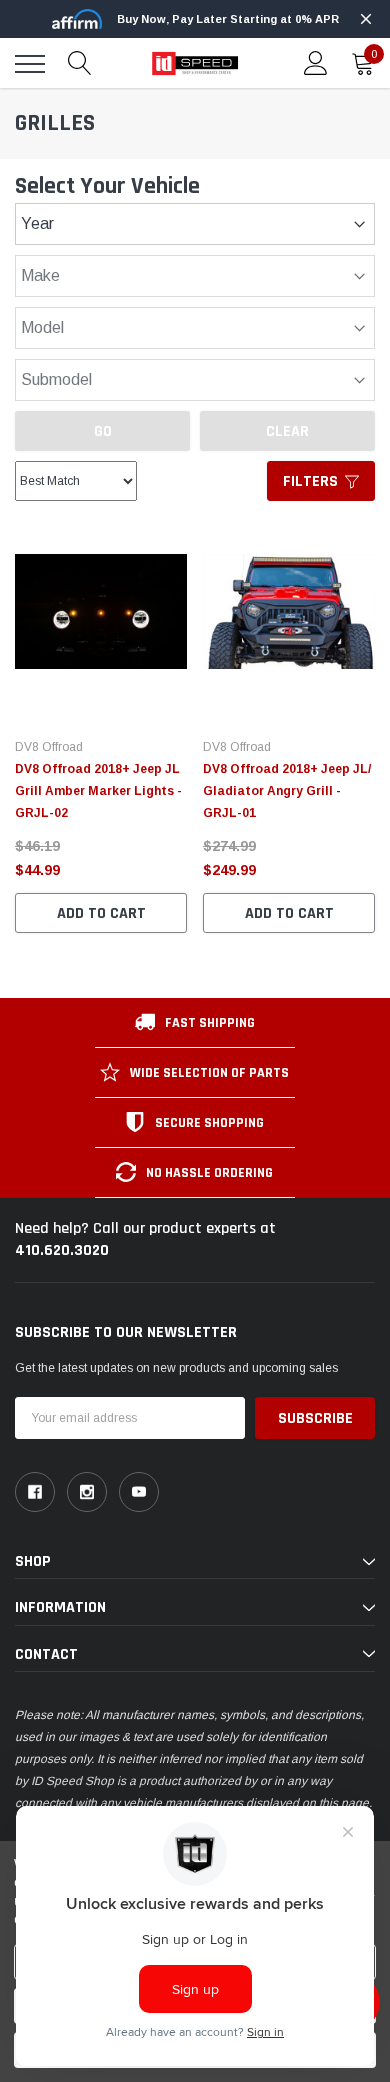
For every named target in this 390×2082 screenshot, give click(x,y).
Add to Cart (101, 913)
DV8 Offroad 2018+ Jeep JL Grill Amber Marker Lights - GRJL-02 (98, 791)
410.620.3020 (62, 1250)
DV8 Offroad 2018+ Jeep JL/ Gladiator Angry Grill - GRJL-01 (287, 791)
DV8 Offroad (49, 747)
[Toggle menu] (30, 64)
